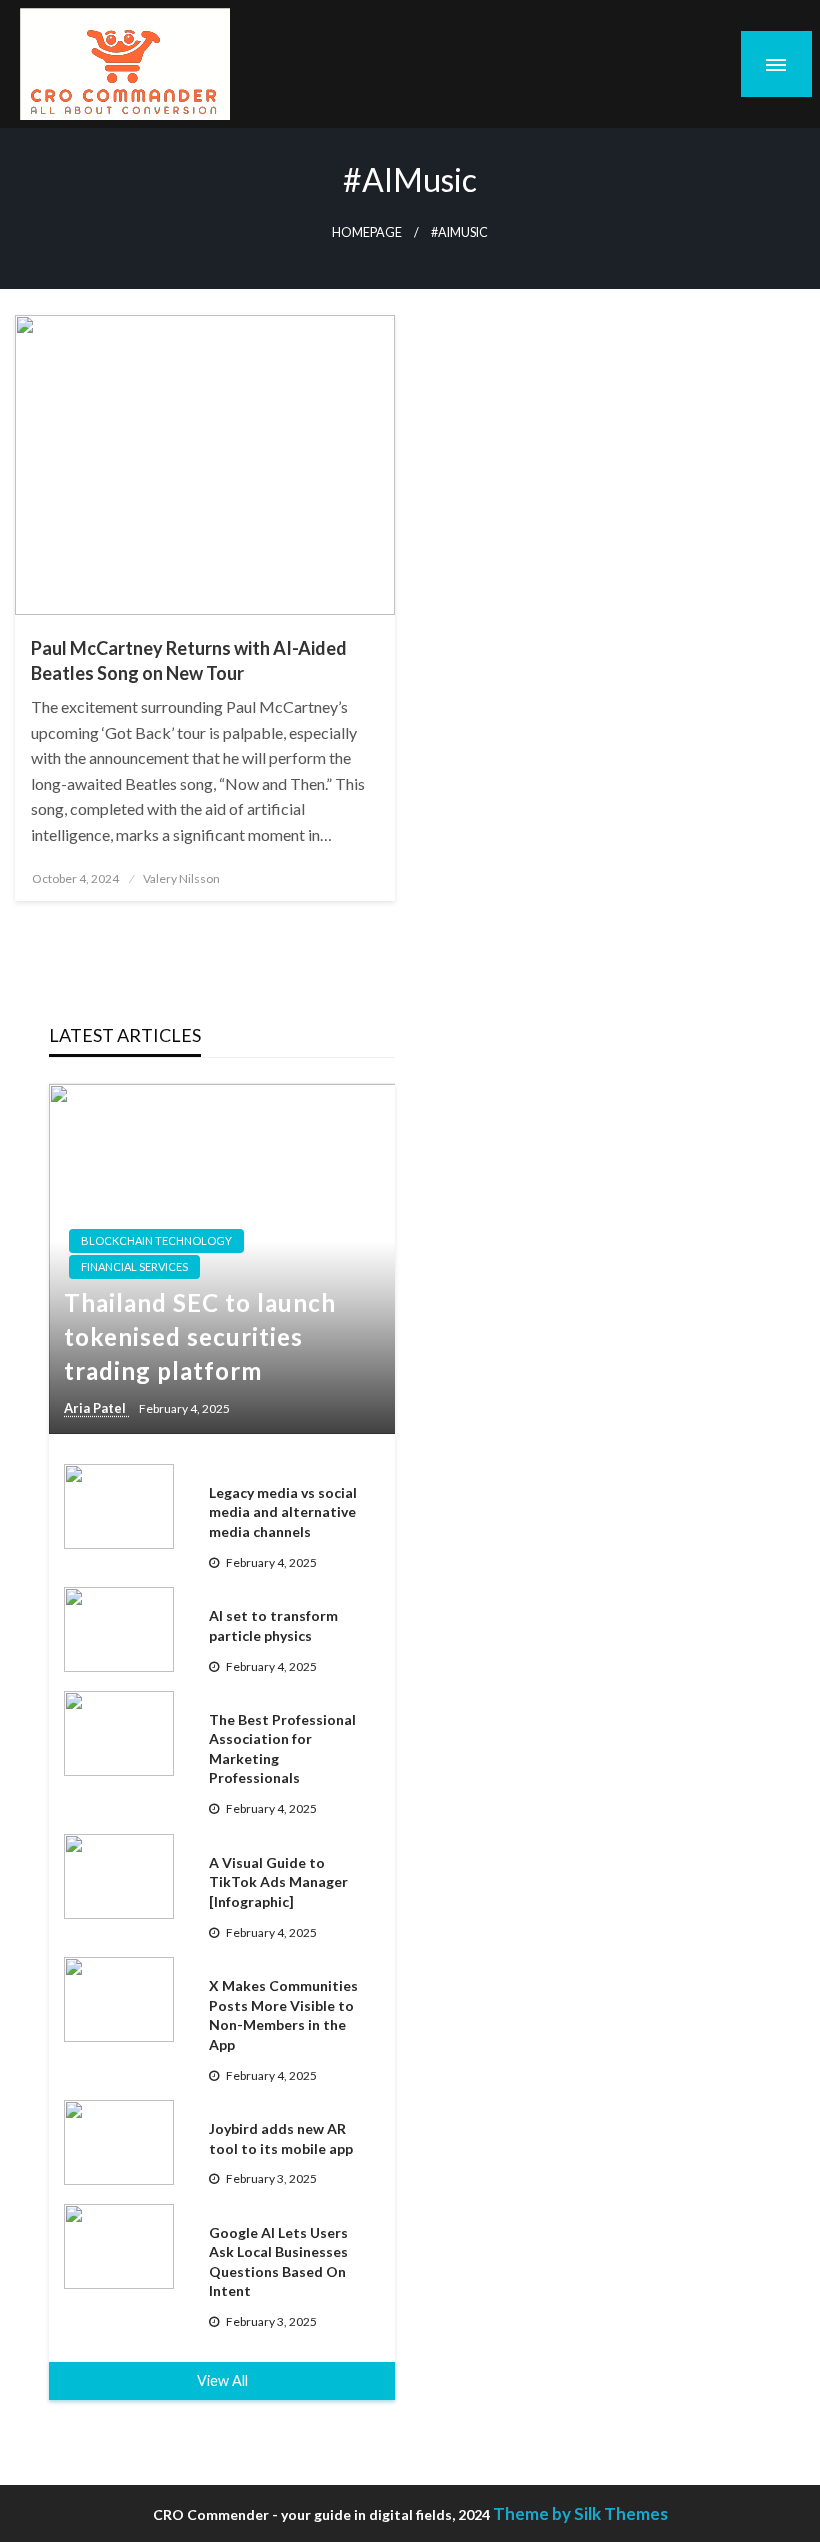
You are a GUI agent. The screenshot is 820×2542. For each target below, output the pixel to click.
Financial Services (134, 1266)
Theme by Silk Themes (580, 2513)
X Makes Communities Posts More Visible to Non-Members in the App (283, 2015)
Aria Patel (96, 1408)
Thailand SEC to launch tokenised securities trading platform (200, 1336)
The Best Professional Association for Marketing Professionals (282, 1749)
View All (222, 2380)
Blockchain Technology (156, 1240)
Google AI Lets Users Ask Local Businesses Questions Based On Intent (278, 2262)
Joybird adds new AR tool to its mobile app (281, 2138)
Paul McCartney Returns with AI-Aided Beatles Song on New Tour (189, 660)
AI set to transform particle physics (273, 1625)
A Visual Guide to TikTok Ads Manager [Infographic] (278, 1882)
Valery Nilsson (181, 878)
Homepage (367, 232)
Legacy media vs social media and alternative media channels (283, 1512)
